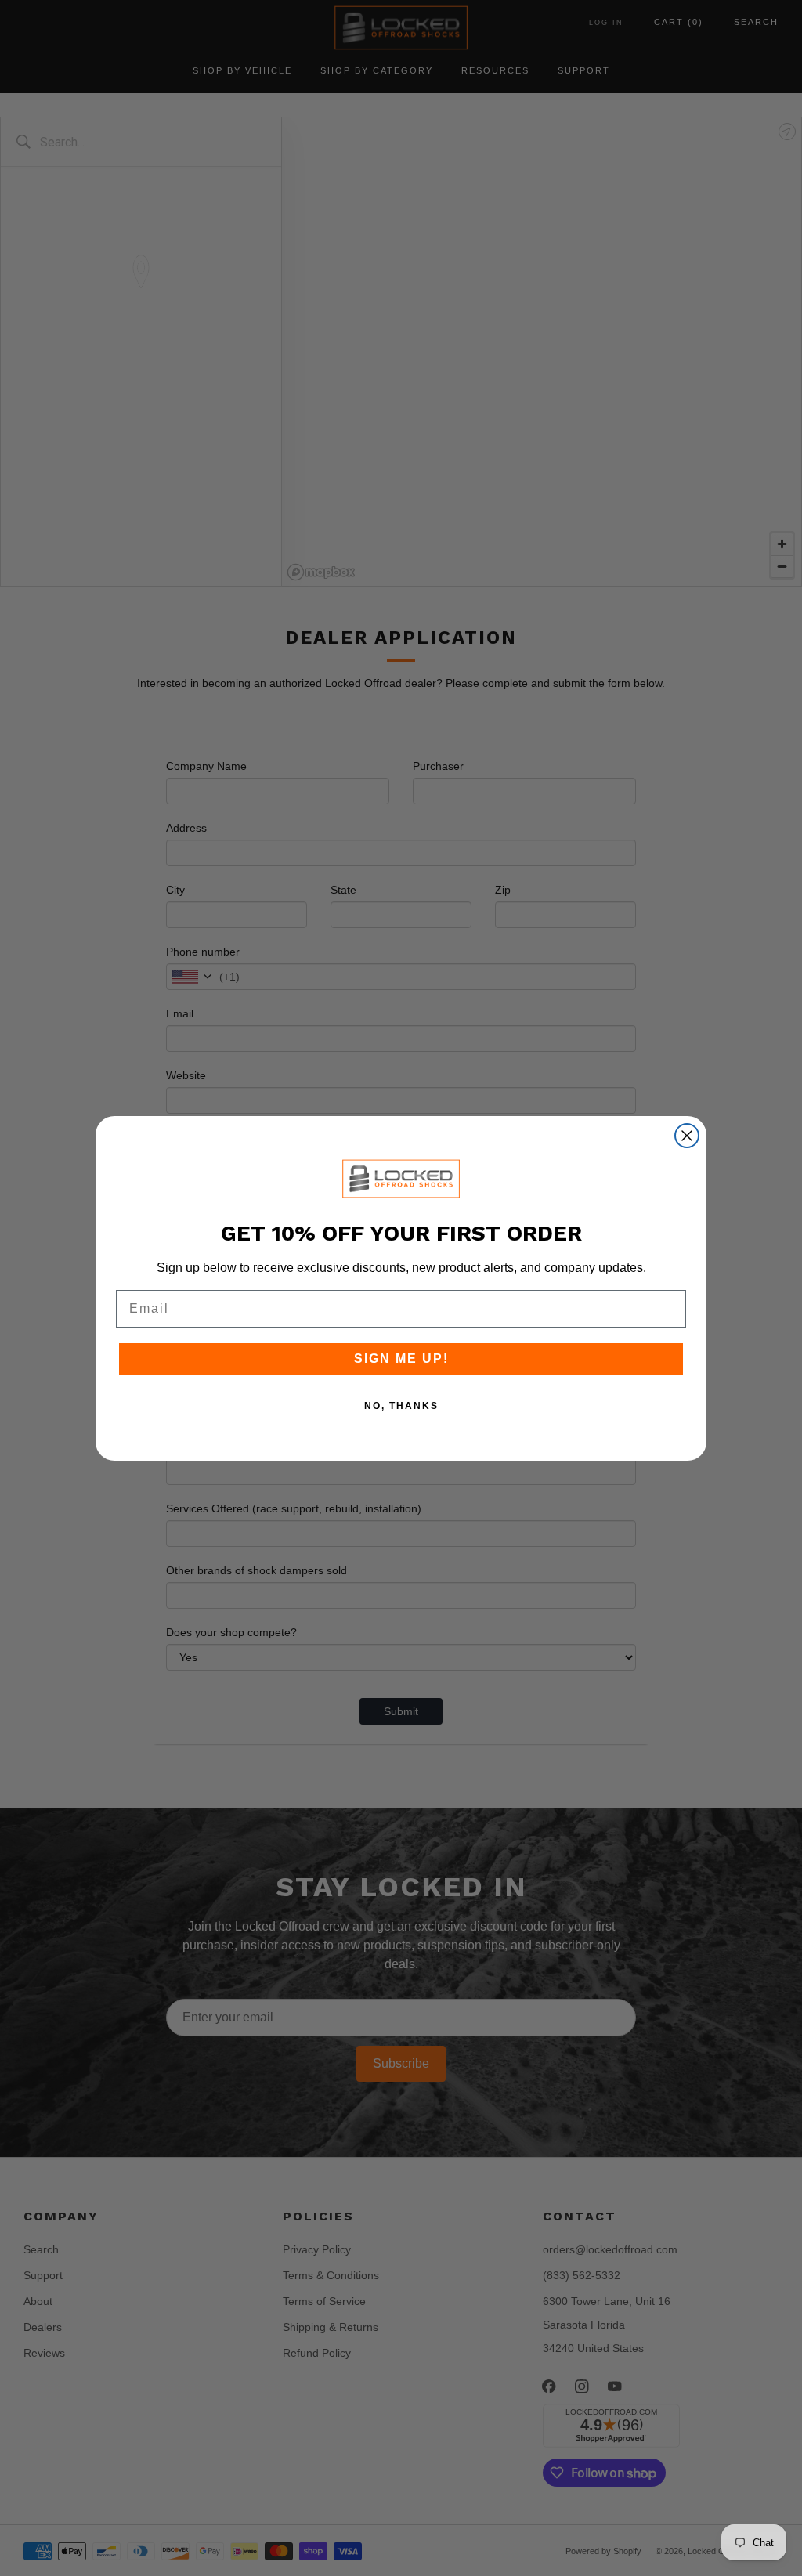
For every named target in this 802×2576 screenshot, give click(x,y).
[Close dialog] (687, 1136)
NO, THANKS (401, 1406)
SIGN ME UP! (401, 1358)
